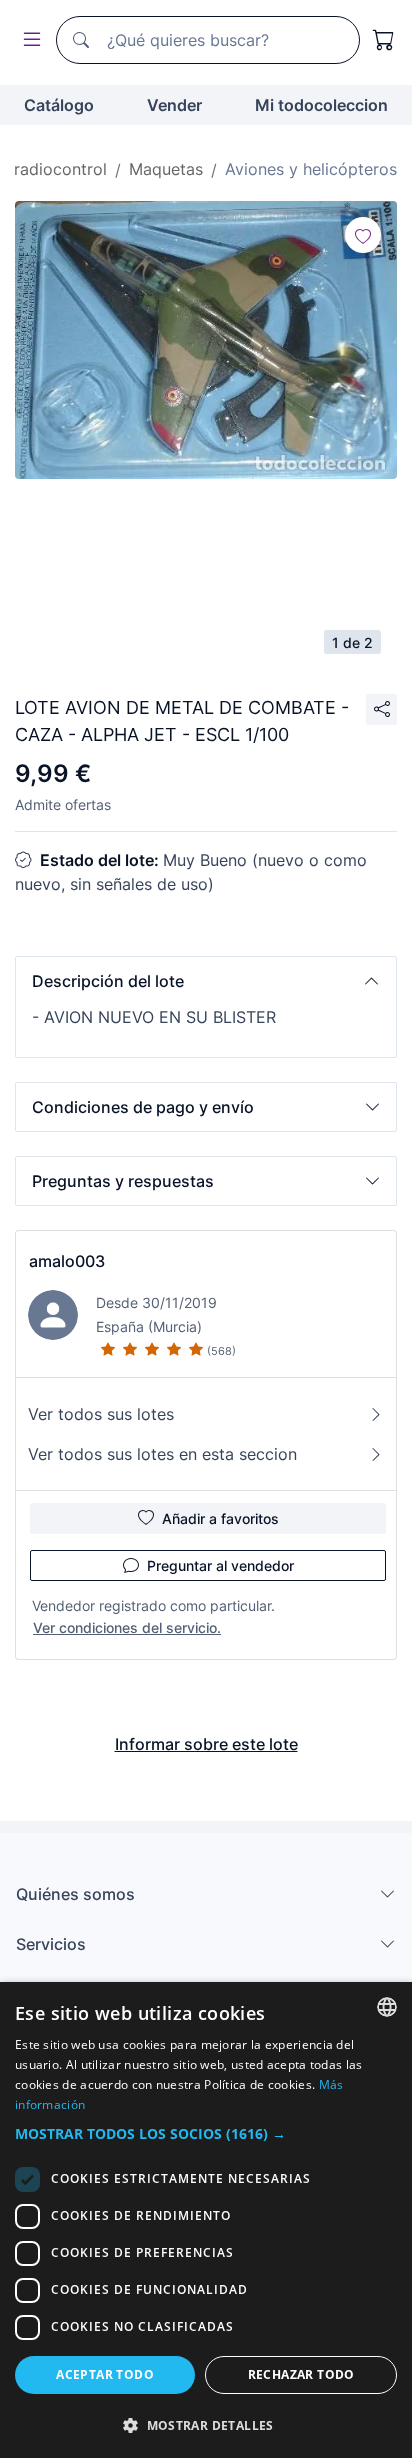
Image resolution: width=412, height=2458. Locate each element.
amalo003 (67, 1261)
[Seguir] (363, 235)
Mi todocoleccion (321, 105)
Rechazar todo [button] (301, 2374)
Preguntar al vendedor (220, 1565)
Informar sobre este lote (206, 1744)
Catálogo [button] (59, 105)
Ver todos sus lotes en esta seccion (162, 1454)
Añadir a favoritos (220, 1518)
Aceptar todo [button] (105, 2374)
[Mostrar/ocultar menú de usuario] (28, 40)
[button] (206, 981)
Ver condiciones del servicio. (127, 1627)
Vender (174, 105)
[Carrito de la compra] (384, 40)
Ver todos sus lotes (101, 1414)
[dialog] (206, 2220)
